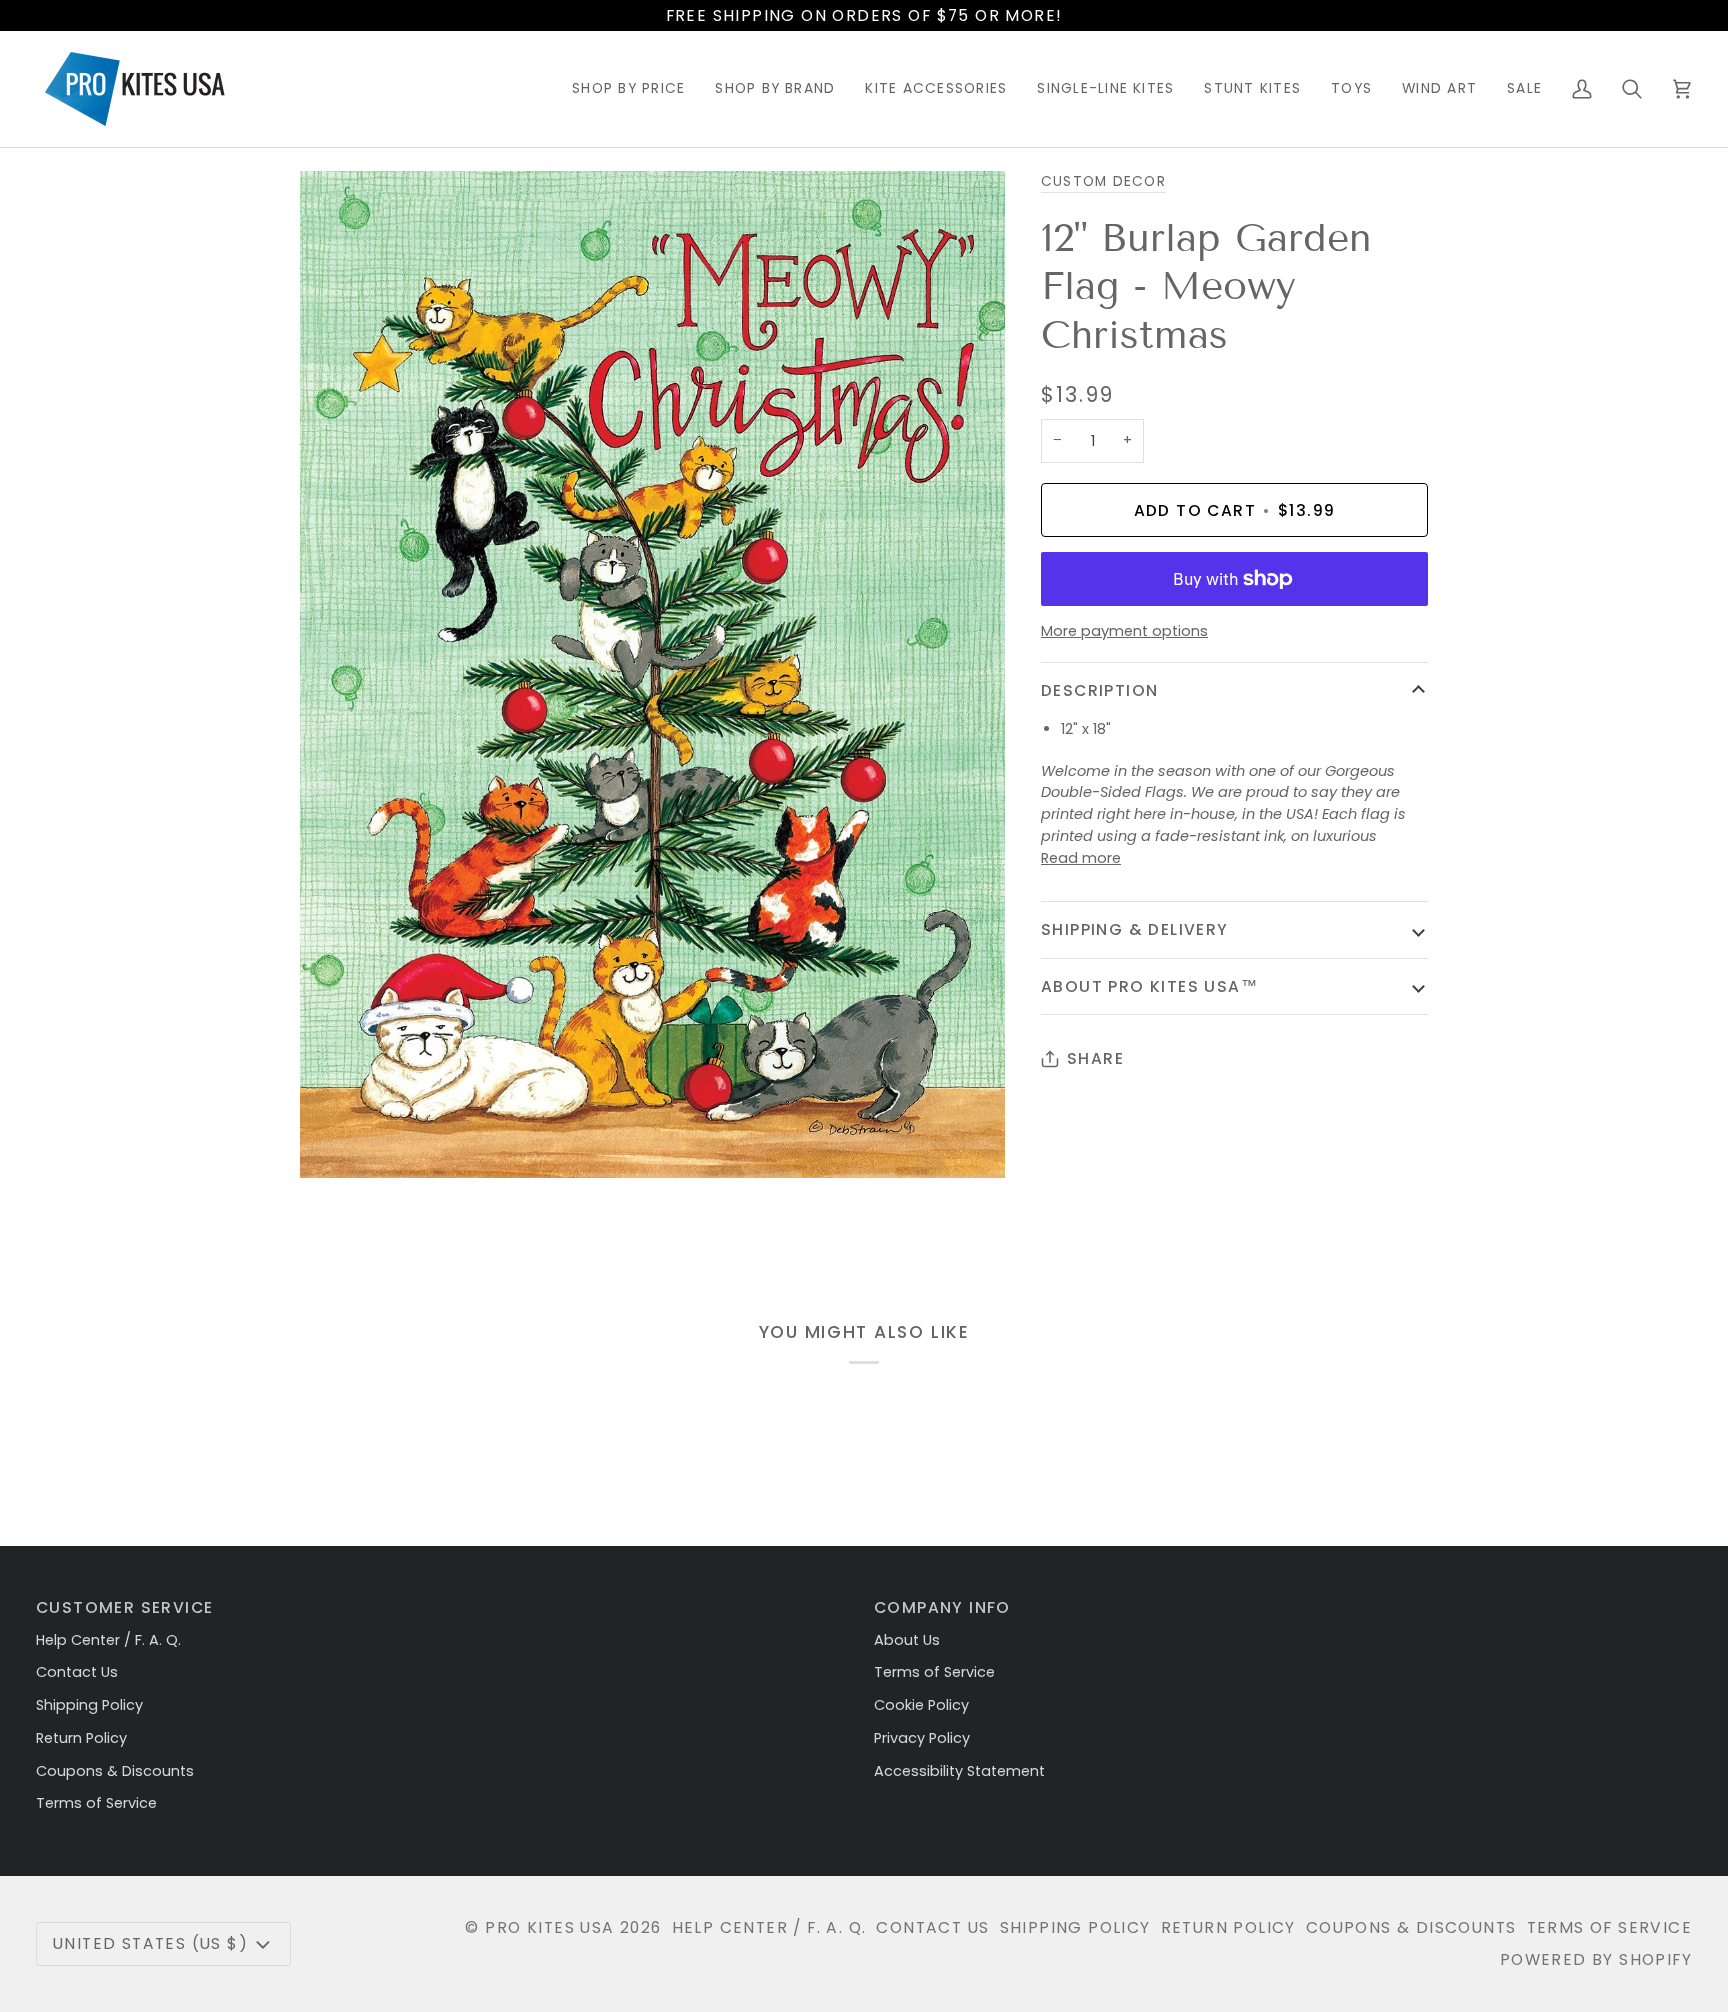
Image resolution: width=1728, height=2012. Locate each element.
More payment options (1124, 631)
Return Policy (81, 1738)
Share (1095, 1058)
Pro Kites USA (549, 1927)
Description (1099, 690)
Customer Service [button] (124, 1607)
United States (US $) (150, 1943)
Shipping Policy (89, 1705)
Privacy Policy (922, 1738)
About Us (907, 1640)
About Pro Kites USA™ (1149, 986)
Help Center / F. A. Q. (108, 1640)
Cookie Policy (921, 1705)
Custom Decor (1103, 181)
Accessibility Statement (959, 1771)
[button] (628, 89)
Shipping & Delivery (1135, 929)
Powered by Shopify (1596, 1959)
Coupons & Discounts (115, 1771)
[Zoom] (337, 1140)
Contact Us (77, 1672)
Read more (1081, 858)
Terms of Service (96, 1803)
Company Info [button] (942, 1607)
